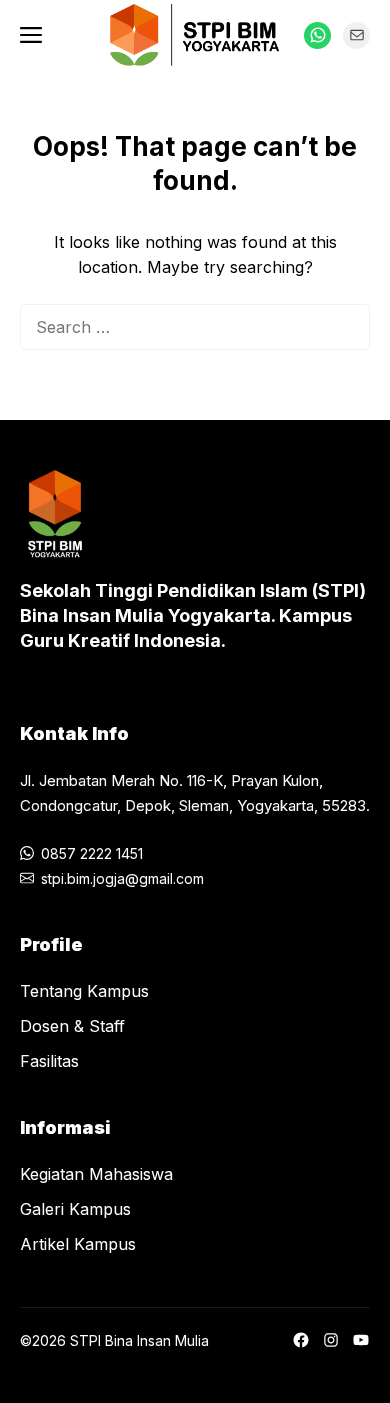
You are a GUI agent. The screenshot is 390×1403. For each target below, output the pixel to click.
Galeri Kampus (75, 1209)
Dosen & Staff (72, 1026)
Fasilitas (49, 1061)
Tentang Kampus (84, 991)
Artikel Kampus (78, 1244)
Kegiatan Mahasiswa (96, 1174)
